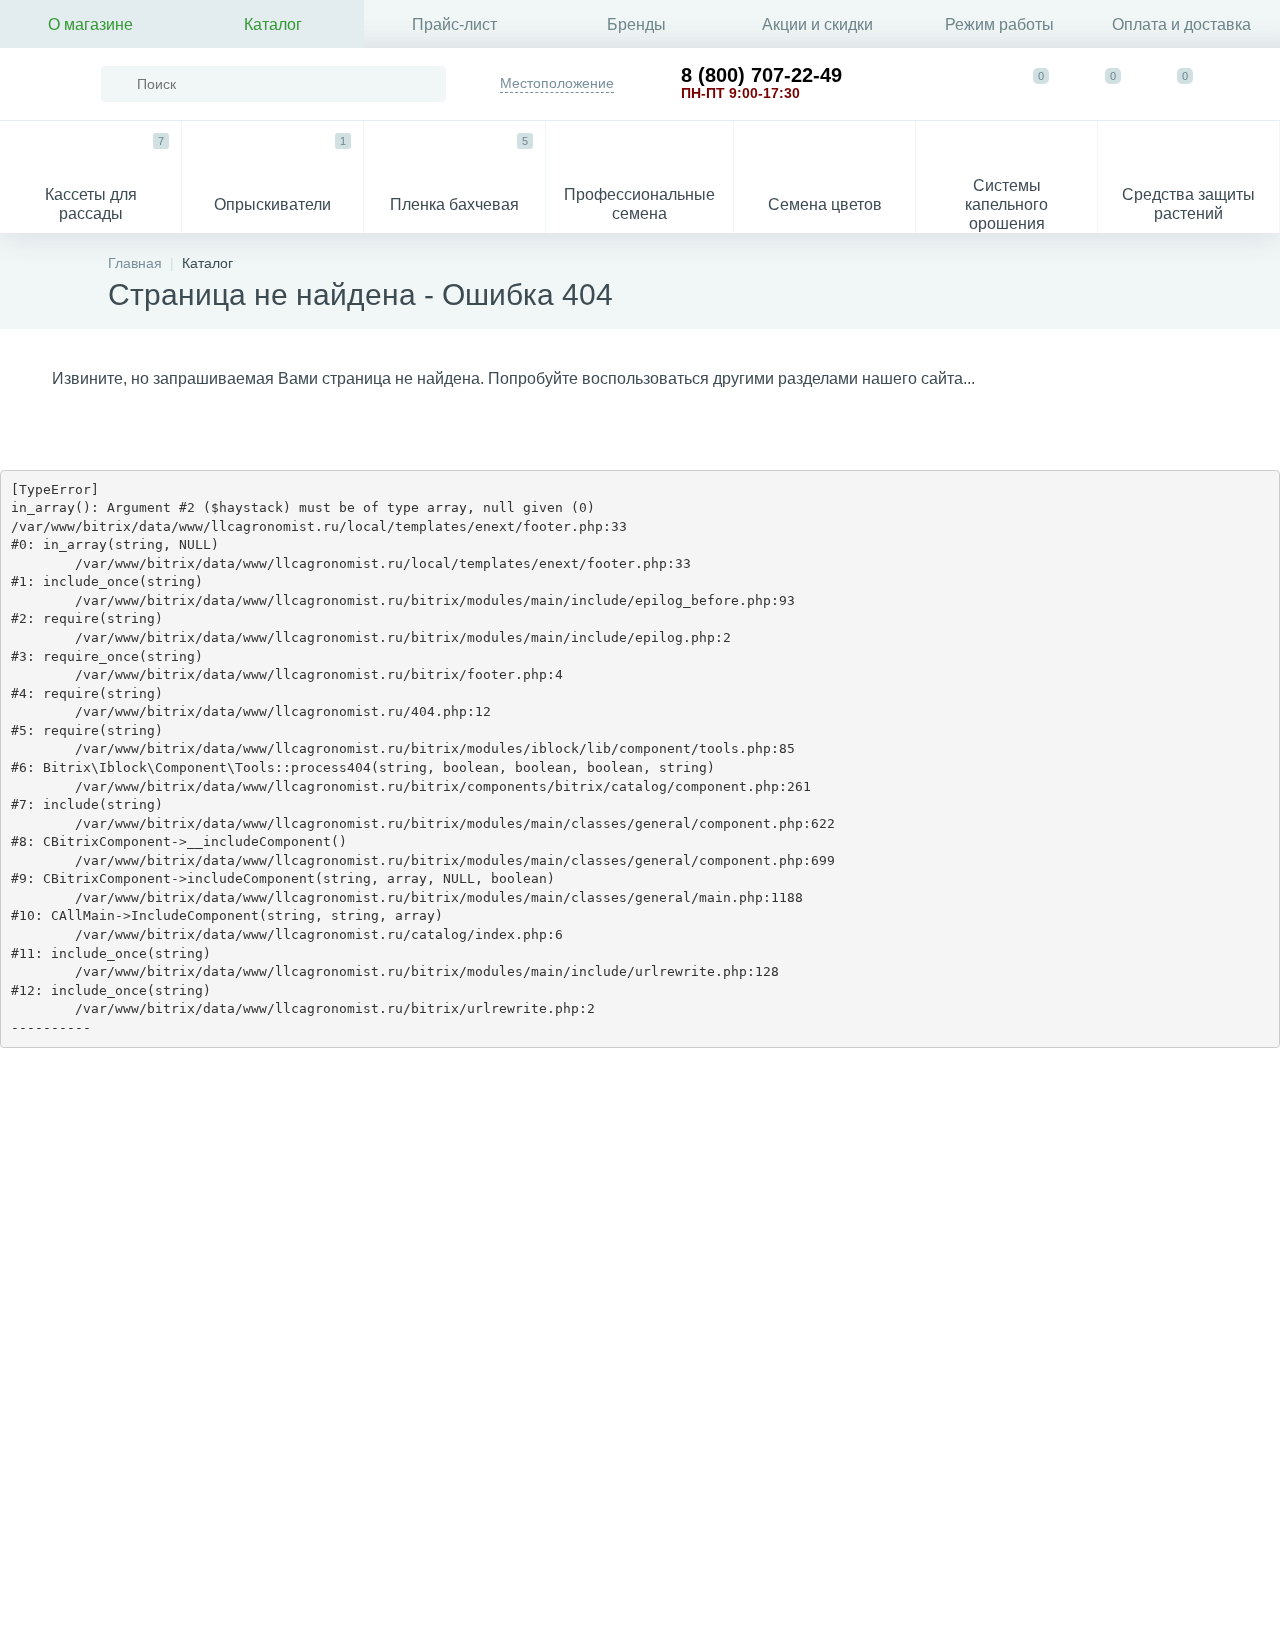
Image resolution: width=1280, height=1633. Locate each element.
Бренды (636, 24)
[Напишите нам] (968, 84)
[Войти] (1246, 84)
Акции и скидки (817, 24)
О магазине (90, 24)
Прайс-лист (454, 24)
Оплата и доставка (1181, 24)
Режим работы (999, 24)
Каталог (273, 24)
